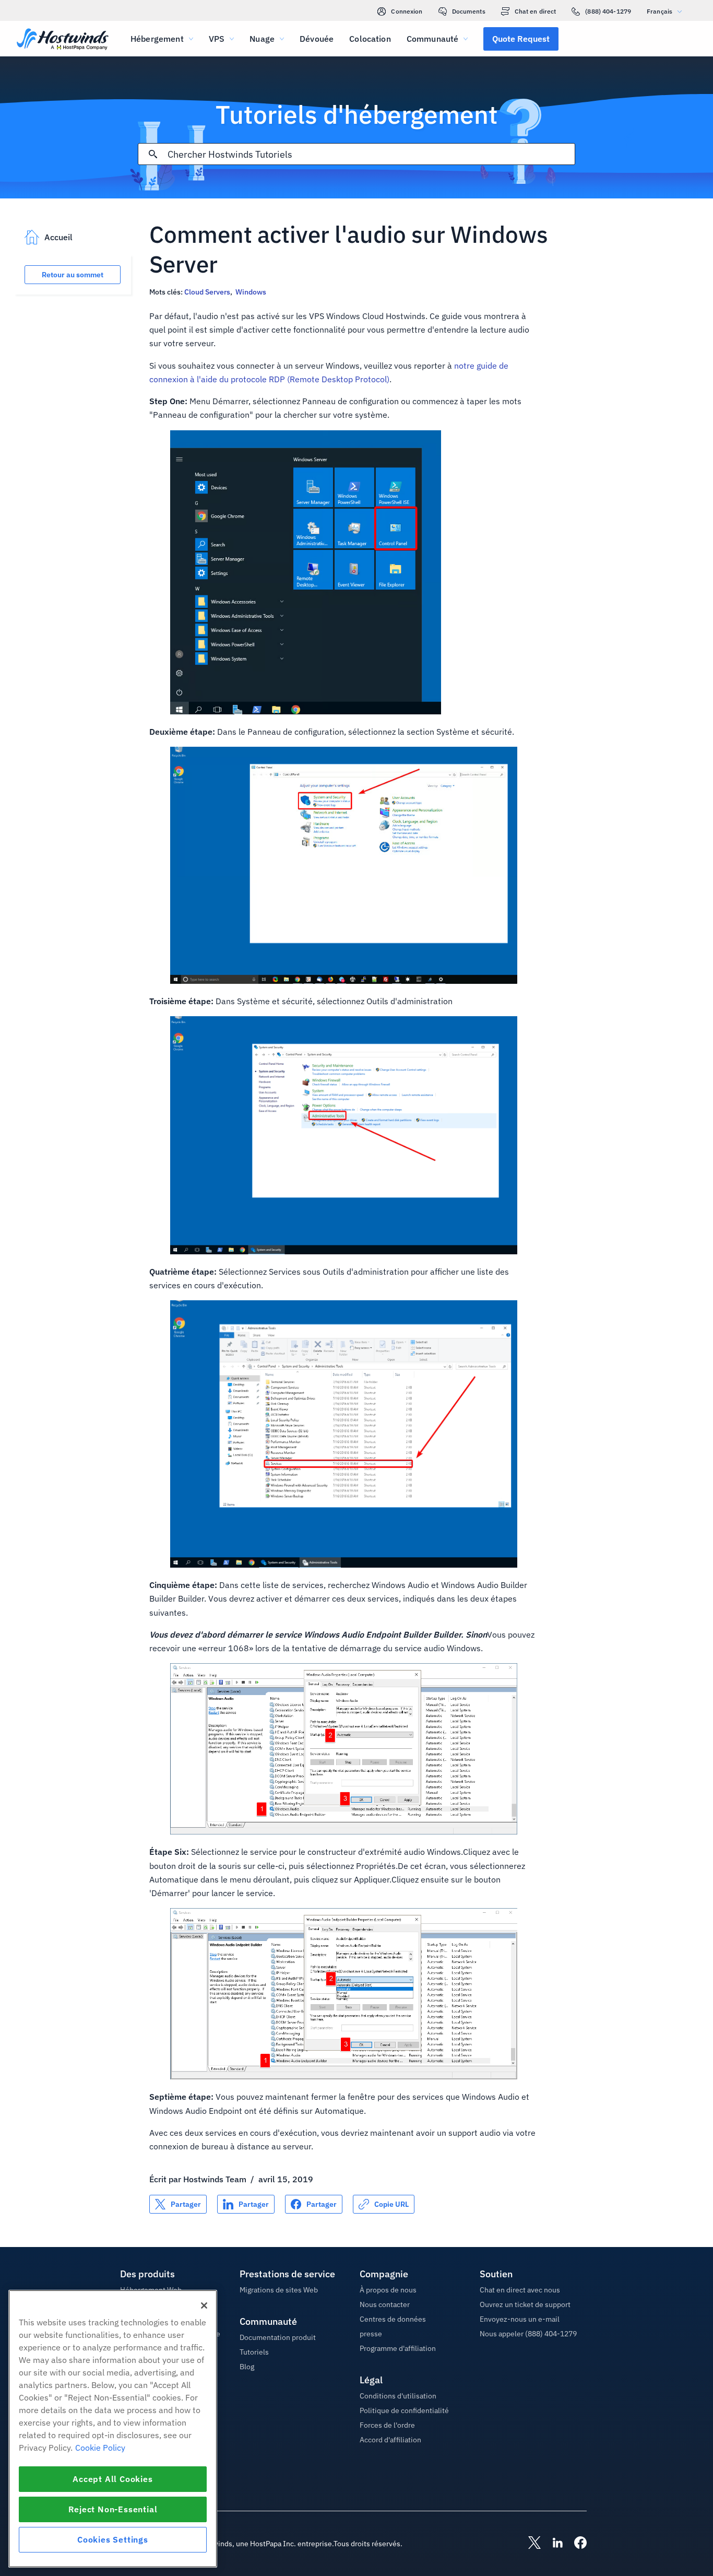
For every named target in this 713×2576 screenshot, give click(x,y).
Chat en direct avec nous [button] (520, 2290)
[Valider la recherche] (153, 154)
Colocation (370, 39)
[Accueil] (63, 40)
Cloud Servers (207, 292)
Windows (251, 292)
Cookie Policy (100, 2448)
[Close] (204, 2306)
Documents (469, 11)
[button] (521, 39)
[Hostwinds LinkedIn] (552, 2544)
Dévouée (317, 39)
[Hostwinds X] (529, 2544)
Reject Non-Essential (113, 2509)
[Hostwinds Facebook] (575, 2544)
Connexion (407, 11)
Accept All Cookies (112, 2479)
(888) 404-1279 (608, 11)
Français (659, 11)
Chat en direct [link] (536, 11)
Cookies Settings (113, 2539)
